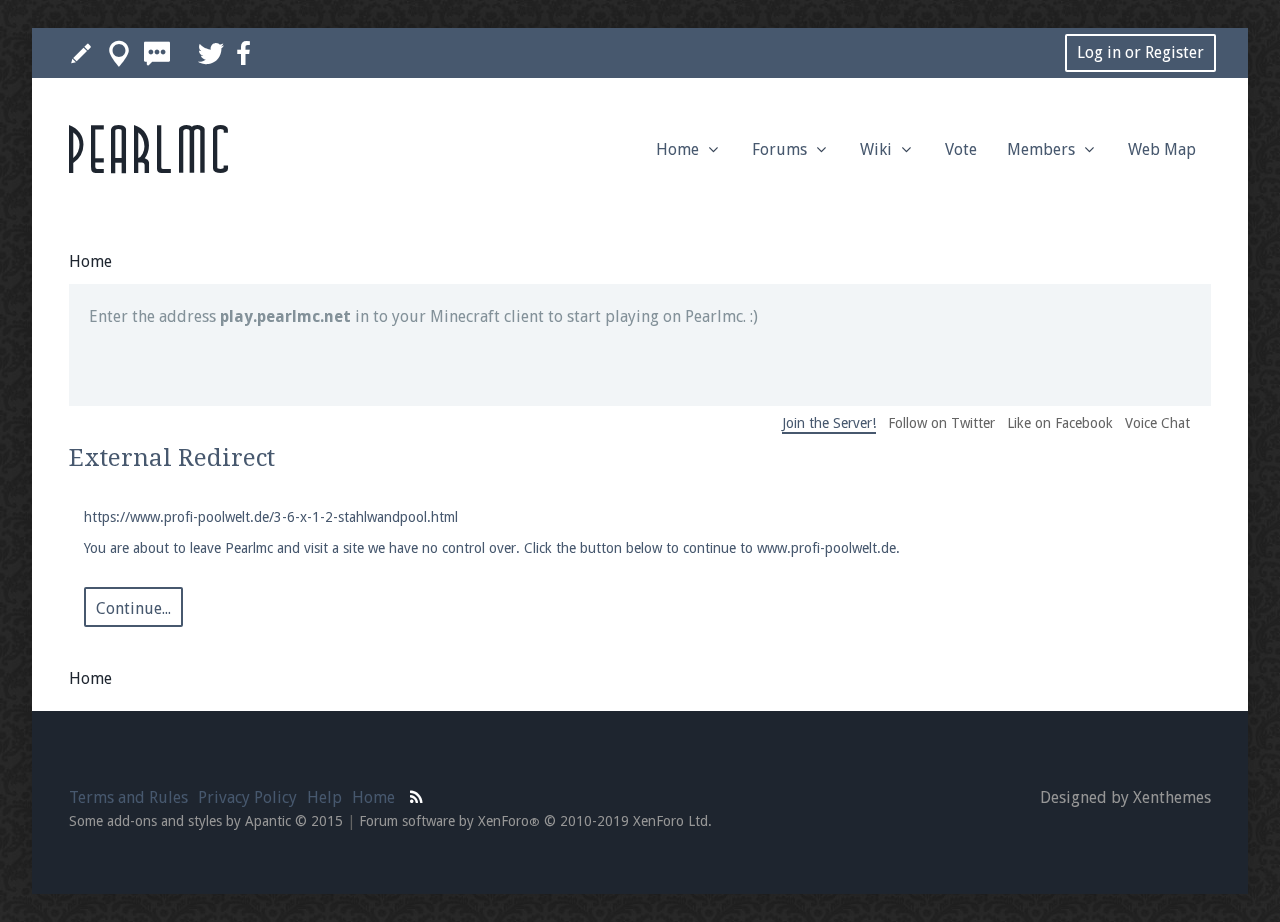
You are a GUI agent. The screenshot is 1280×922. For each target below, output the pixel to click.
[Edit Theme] (81, 53)
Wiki (878, 149)
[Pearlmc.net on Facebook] (243, 53)
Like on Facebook (1060, 423)
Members (1043, 149)
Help (324, 797)
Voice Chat (1157, 423)
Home (679, 149)
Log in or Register (1140, 52)
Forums (781, 149)
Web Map (1162, 149)
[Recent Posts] (157, 53)
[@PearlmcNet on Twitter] (211, 53)
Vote (961, 149)
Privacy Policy (247, 797)
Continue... (133, 608)
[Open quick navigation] (119, 53)
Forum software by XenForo (535, 821)
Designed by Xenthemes (1125, 797)
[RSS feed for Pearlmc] (417, 795)
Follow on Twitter (941, 423)
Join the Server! (829, 423)
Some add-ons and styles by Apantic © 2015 (206, 821)
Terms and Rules (128, 797)
